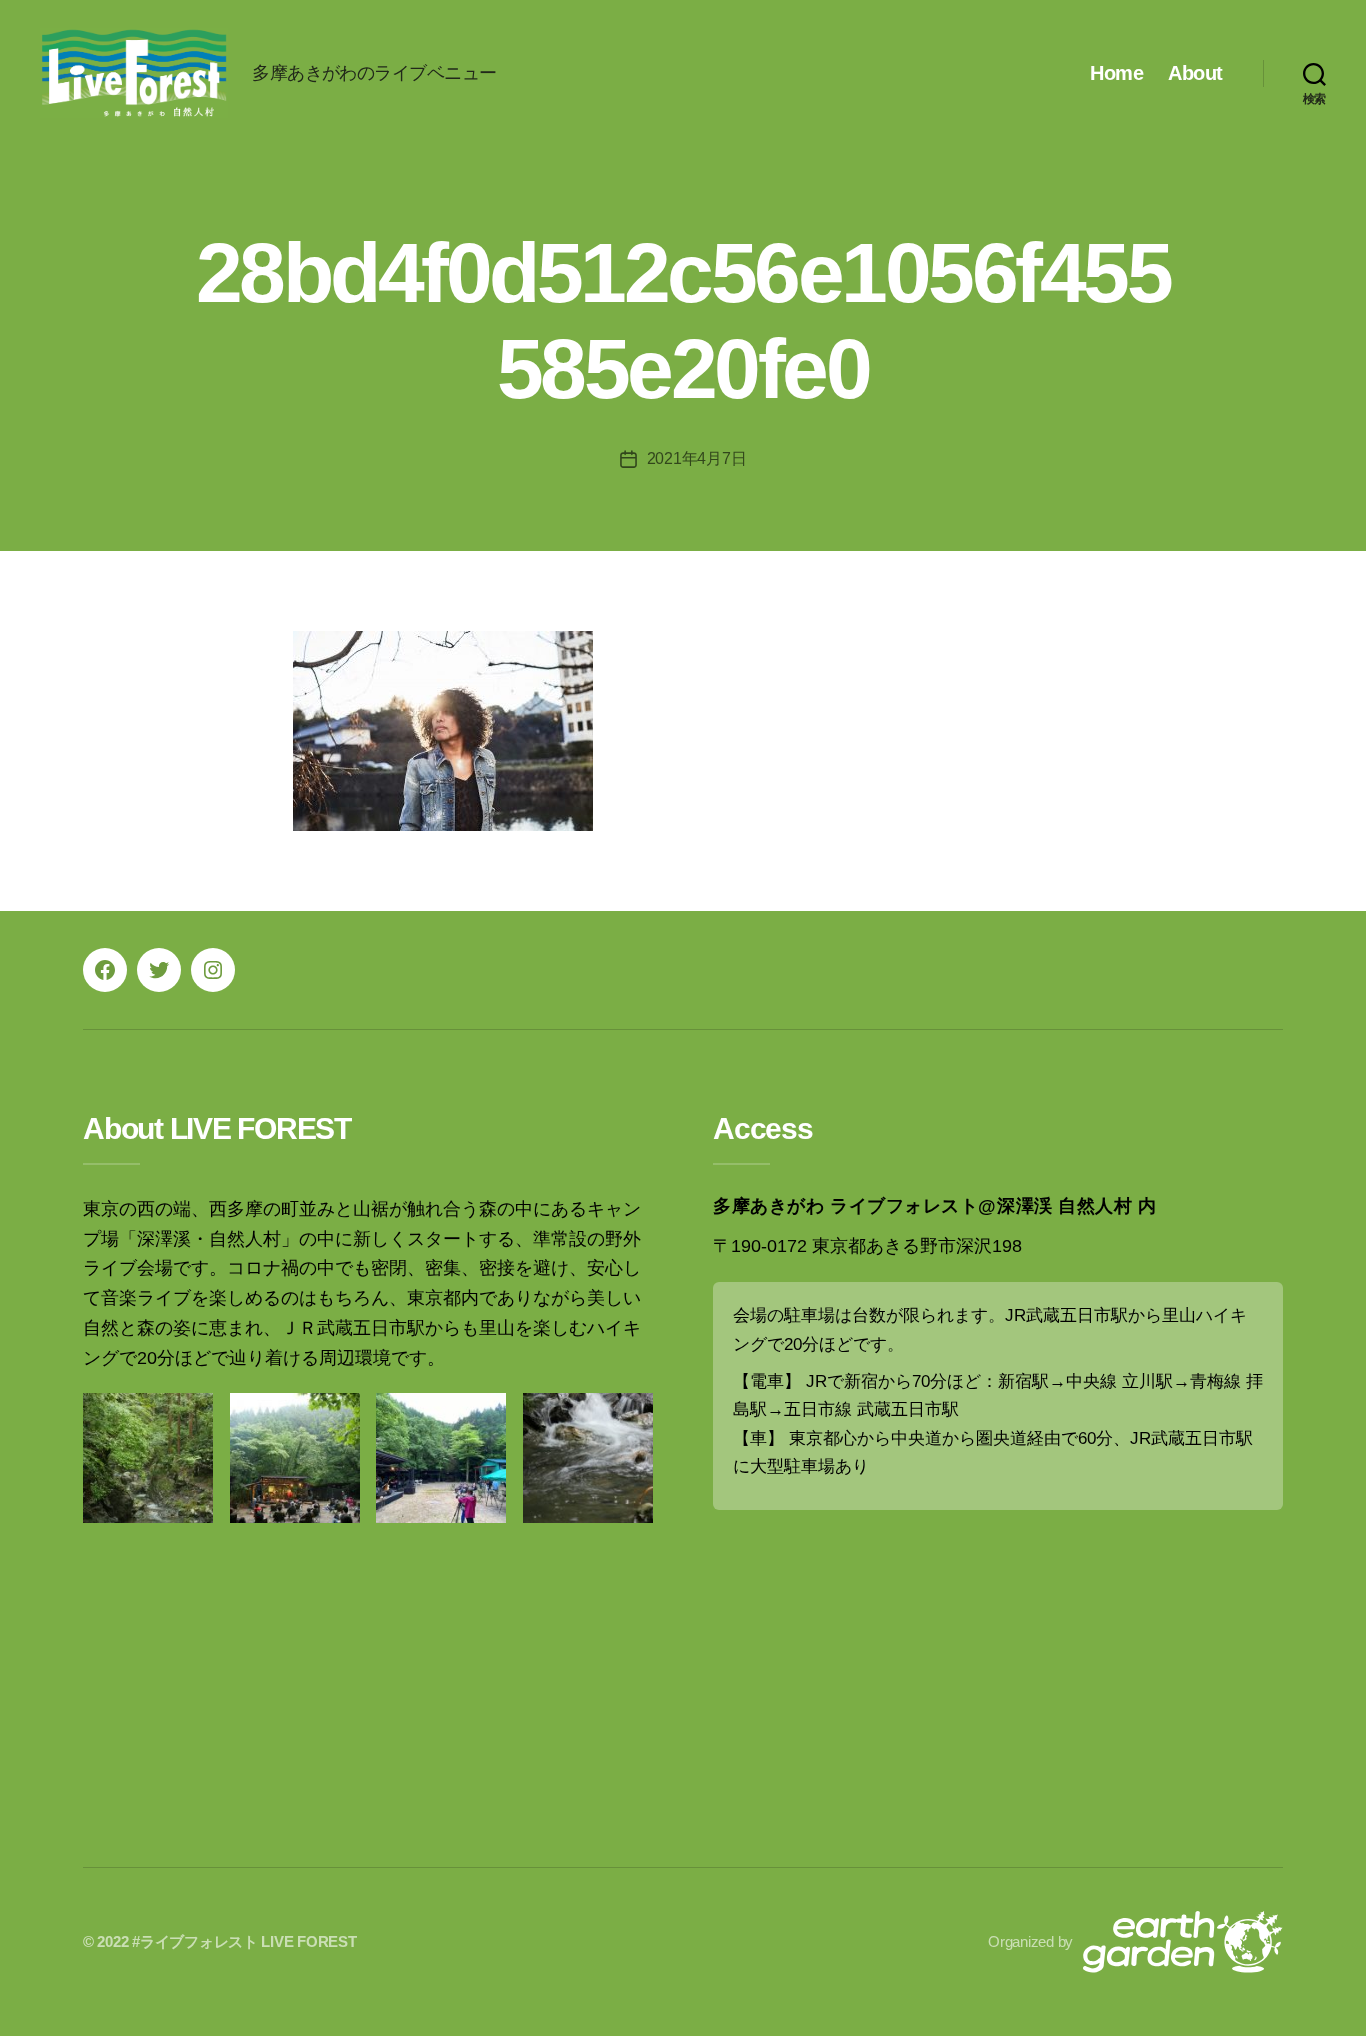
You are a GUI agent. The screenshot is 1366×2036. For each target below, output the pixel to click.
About (1195, 73)
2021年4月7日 (697, 458)
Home (1116, 73)
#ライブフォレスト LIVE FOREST (244, 1941)
